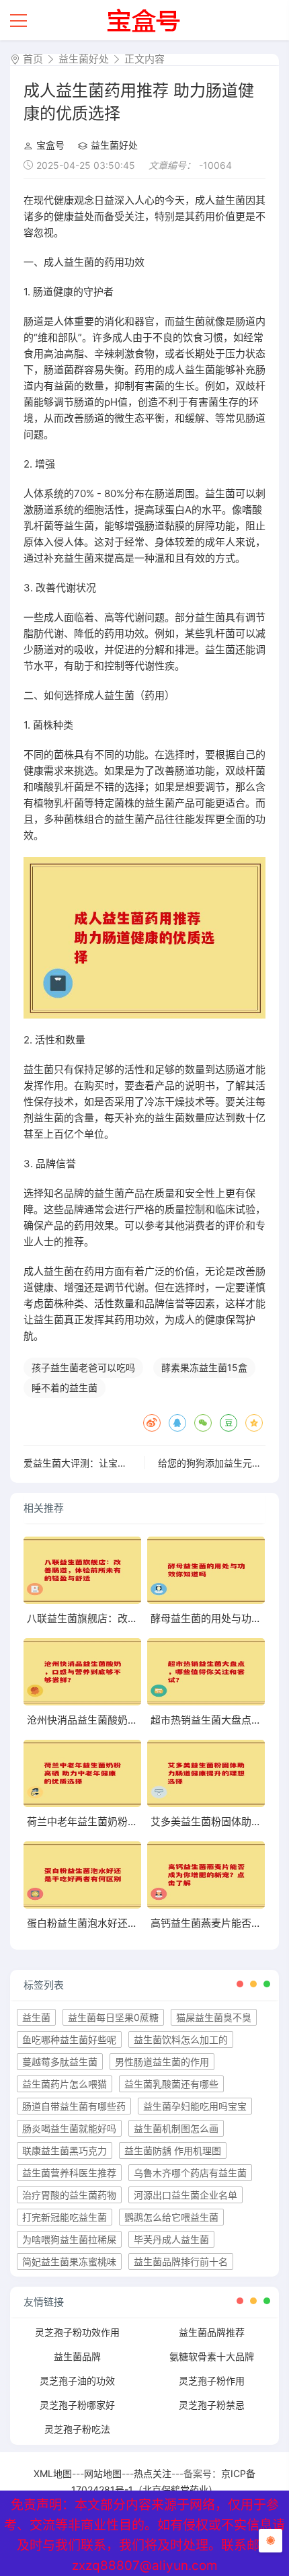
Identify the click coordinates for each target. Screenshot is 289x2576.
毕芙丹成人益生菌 (171, 2239)
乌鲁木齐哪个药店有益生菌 (190, 2173)
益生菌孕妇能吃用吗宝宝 (195, 2106)
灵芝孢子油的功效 (77, 2381)
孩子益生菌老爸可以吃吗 (83, 1367)
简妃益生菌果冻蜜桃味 (69, 2261)
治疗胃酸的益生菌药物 (69, 2195)
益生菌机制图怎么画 (176, 2128)
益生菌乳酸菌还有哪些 (171, 2084)
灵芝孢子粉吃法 (77, 2429)
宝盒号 (50, 145)
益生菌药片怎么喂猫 (65, 2084)
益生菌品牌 (77, 2356)
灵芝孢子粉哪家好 (77, 2405)
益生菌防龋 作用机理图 (173, 2150)
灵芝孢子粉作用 (212, 2381)
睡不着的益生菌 (65, 1388)
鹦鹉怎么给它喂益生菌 (171, 2217)
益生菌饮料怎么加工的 (181, 2039)
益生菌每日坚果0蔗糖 (113, 2017)
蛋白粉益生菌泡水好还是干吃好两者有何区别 (128, 1923)
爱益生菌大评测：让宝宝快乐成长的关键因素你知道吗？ (141, 1463)
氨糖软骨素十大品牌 (212, 2356)
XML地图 (53, 2473)
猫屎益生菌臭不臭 (214, 2017)
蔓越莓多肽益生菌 (60, 2062)
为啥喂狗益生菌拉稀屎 (69, 2239)
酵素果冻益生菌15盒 (204, 1367)
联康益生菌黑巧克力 (65, 2150)
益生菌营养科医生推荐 (69, 2173)
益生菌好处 (84, 59)
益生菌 (36, 2017)
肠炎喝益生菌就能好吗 (69, 2128)
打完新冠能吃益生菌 (65, 2217)
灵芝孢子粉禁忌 (212, 2405)
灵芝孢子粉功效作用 (77, 2332)
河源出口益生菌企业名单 (185, 2195)
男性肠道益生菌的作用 (162, 2062)
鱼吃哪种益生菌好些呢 (69, 2039)
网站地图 (103, 2473)
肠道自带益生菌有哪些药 (74, 2106)
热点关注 (153, 2473)
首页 (33, 59)
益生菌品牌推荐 (212, 2332)
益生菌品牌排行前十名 (181, 2261)
